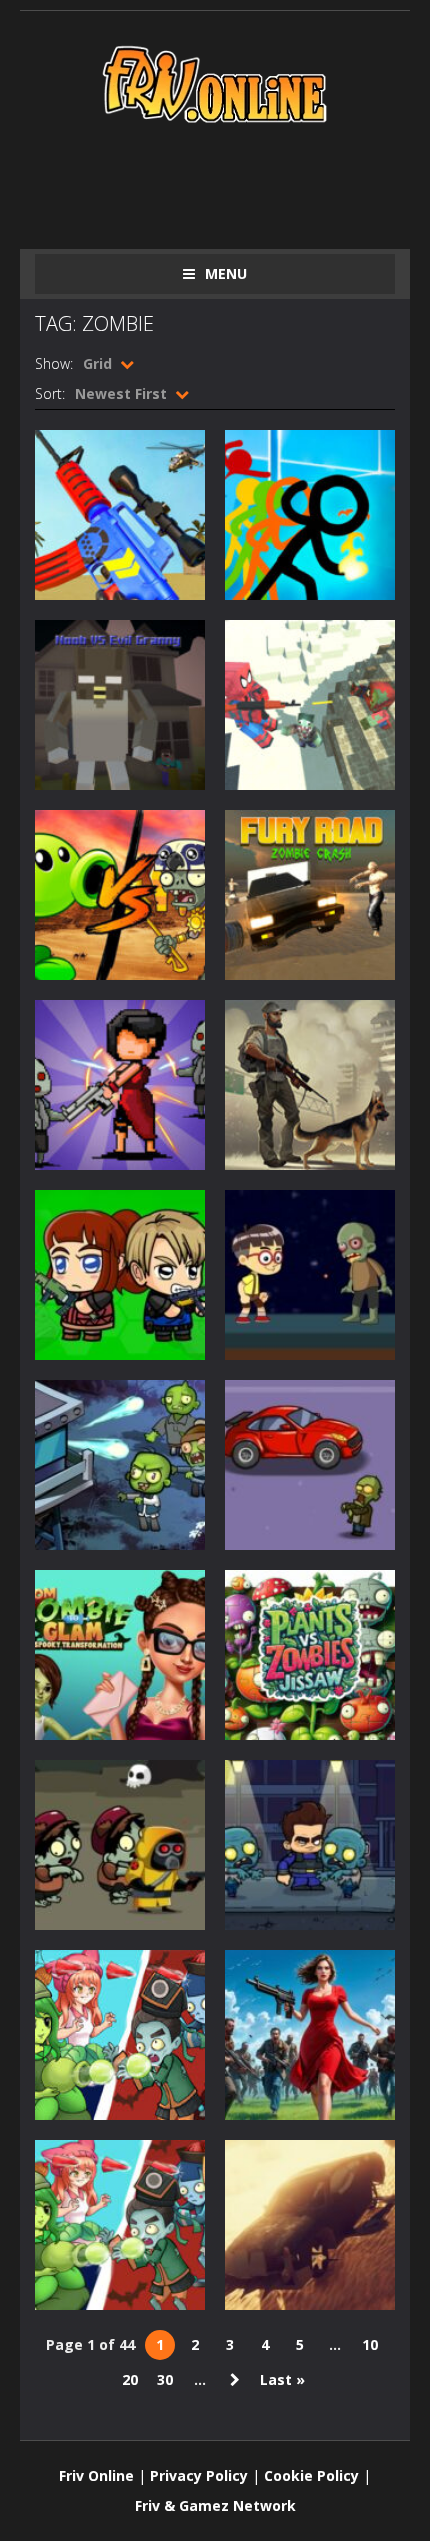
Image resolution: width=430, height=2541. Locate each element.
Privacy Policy (199, 2475)
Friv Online (96, 2475)
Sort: (50, 393)
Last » (282, 2379)
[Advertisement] (232, 182)
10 (370, 2344)
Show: (54, 363)
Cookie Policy (311, 2475)
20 (130, 2379)
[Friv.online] (215, 82)
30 (165, 2379)
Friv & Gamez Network (215, 2505)
